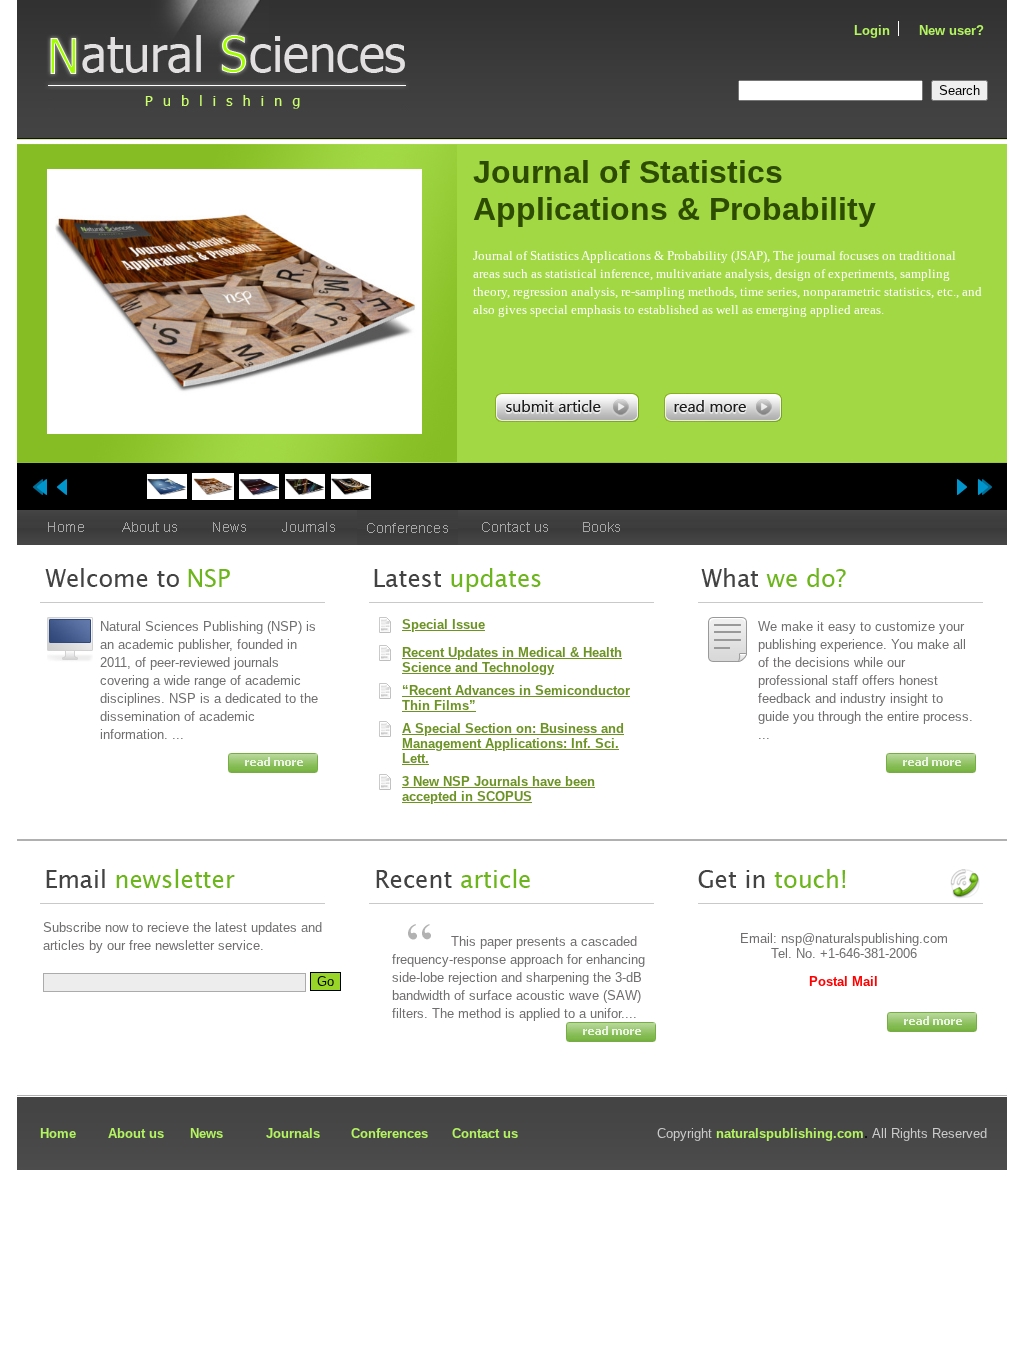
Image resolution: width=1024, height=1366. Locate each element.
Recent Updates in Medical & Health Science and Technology (512, 660)
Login (872, 30)
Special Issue (443, 624)
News (206, 1133)
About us (136, 1133)
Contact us (485, 1133)
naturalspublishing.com (790, 1133)
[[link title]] (167, 486)
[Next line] (984, 487)
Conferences (389, 1133)
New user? (951, 30)
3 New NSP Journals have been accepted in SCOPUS (498, 789)
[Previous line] (39, 487)
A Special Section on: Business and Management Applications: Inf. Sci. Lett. (513, 743)
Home (58, 1133)
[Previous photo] (62, 487)
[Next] (22, 168)
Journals (293, 1133)
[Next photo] (962, 487)
